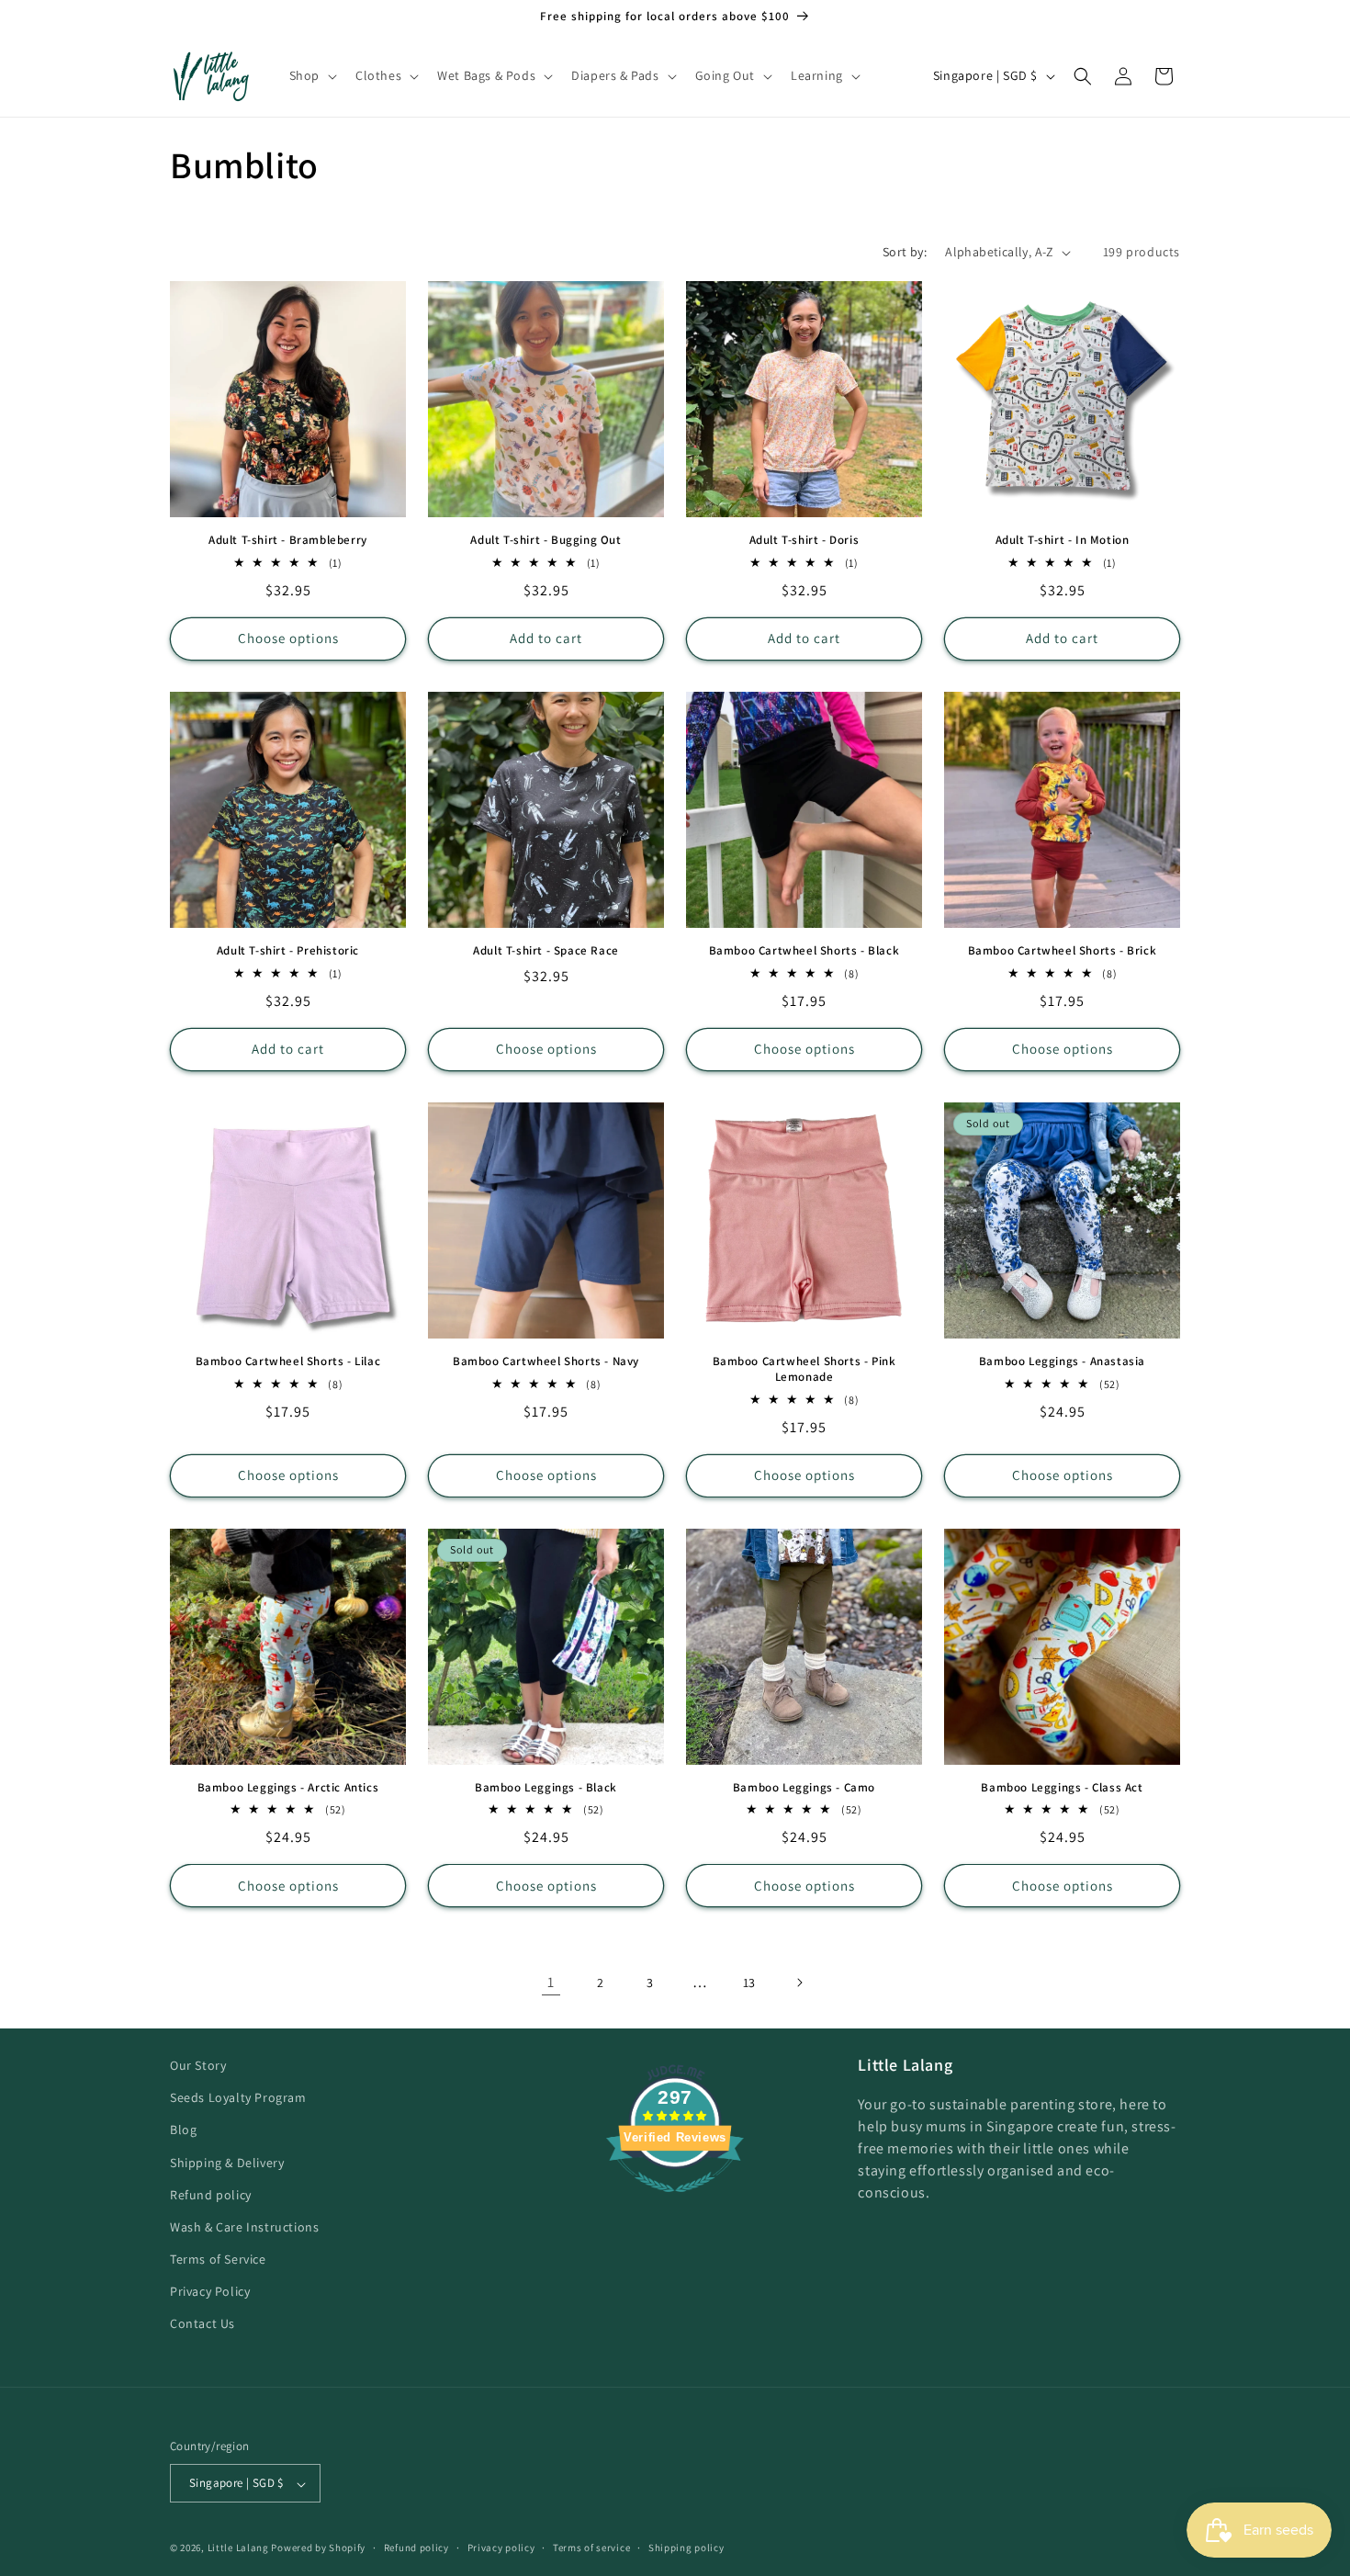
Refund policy (211, 2195)
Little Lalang (238, 2548)
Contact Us (202, 2324)
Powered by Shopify (318, 2548)
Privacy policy (501, 2548)
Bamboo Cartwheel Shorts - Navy (546, 1361)
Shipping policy (686, 2548)
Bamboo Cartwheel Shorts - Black (804, 951)
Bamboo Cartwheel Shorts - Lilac (288, 1361)
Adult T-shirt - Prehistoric (288, 951)
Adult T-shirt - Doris (804, 540)
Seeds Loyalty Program (238, 2098)
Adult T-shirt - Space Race (546, 951)
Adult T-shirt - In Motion (1063, 540)
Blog (183, 2130)
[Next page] (799, 1983)
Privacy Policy (210, 2292)
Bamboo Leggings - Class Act (1062, 1788)
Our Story (198, 2065)
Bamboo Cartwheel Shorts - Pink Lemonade (804, 1369)
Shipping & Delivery (227, 2163)
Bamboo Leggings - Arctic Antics (288, 1788)
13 (749, 1983)
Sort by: (905, 252)
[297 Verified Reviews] (675, 2202)
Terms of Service (218, 2260)
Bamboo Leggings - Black (546, 1788)
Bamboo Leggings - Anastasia (1062, 1361)
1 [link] (551, 1982)
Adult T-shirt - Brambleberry (288, 540)
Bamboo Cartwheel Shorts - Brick (1063, 951)
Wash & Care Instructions (244, 2227)
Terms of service (591, 2548)
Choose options (288, 638)
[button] (311, 75)
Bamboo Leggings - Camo (804, 1788)
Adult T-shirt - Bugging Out (546, 540)
